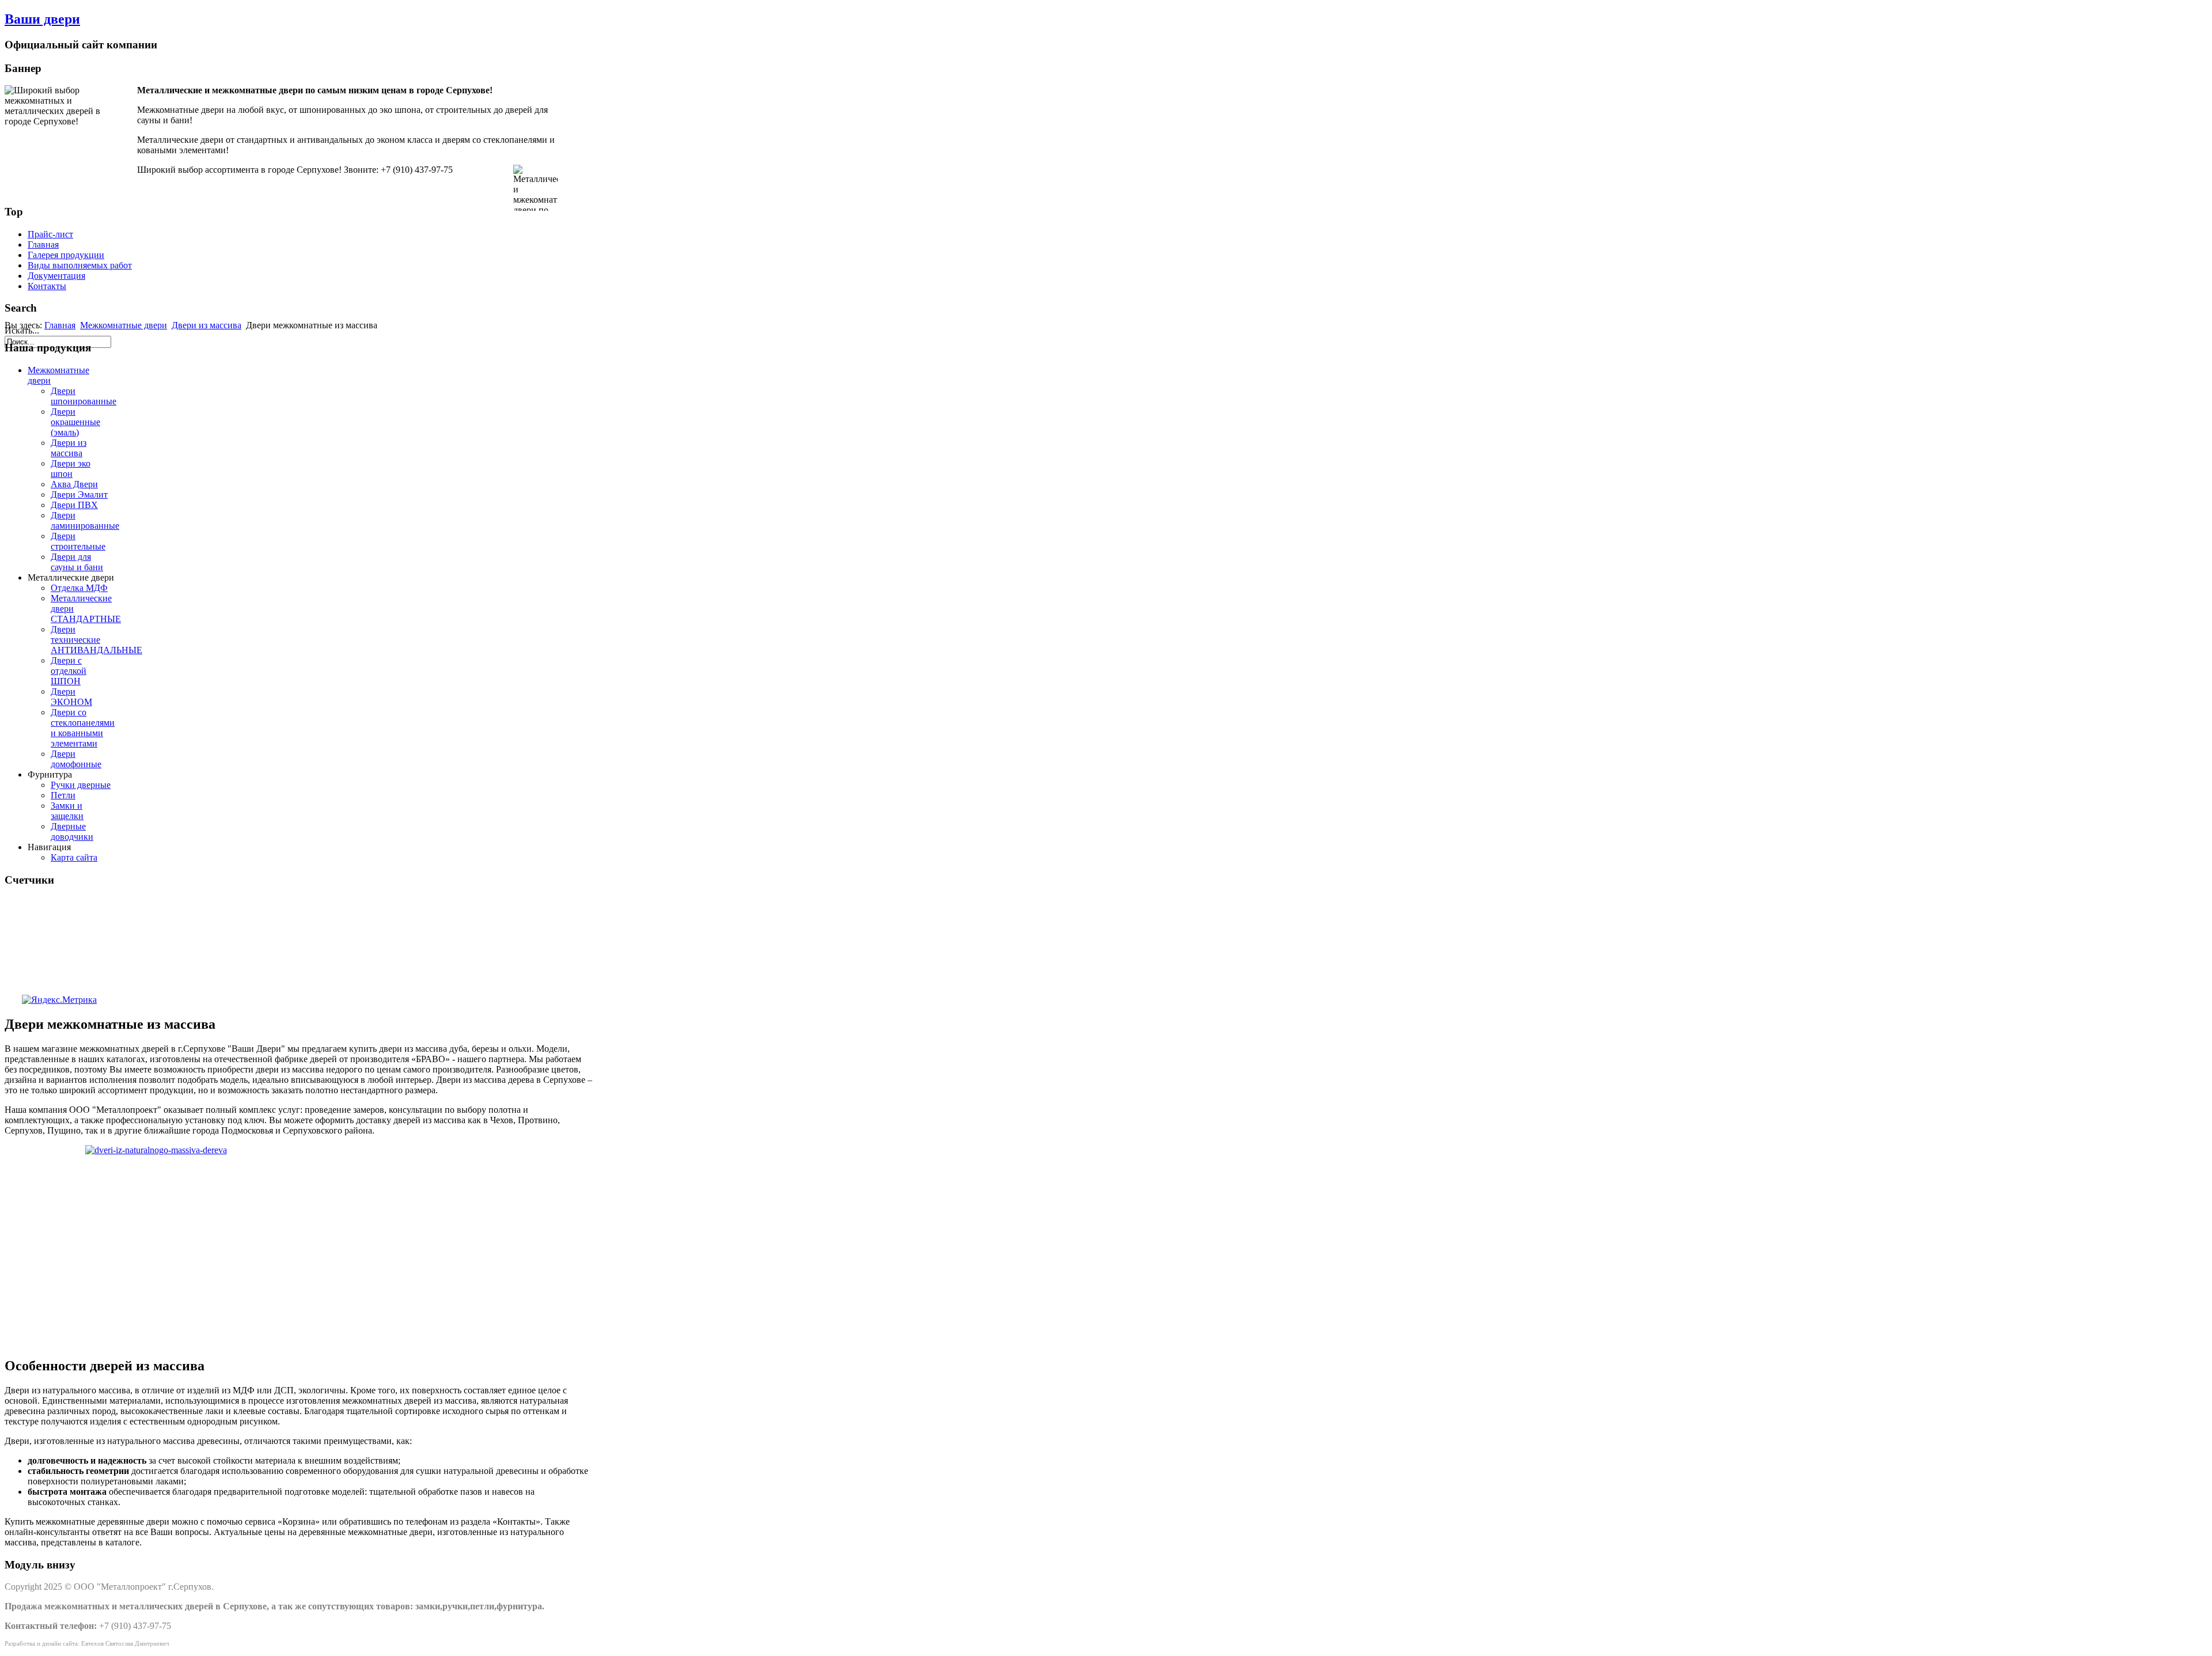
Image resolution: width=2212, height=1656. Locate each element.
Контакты (47, 286)
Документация (56, 276)
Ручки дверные (81, 785)
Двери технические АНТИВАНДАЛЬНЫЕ (96, 640)
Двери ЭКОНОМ (71, 697)
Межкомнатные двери (124, 325)
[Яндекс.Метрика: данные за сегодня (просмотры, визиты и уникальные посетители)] (59, 1000)
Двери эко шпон (71, 469)
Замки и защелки (67, 811)
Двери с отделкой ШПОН (69, 671)
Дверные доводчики (72, 831)
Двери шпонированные (84, 396)
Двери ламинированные (85, 520)
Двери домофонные (76, 759)
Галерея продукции (66, 255)
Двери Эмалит (79, 494)
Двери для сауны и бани (77, 562)
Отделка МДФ (79, 588)
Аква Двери (74, 484)
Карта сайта (74, 857)
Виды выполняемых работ (80, 265)
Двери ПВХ (74, 505)
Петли (63, 795)
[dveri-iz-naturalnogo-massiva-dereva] (298, 1246)
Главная (43, 245)
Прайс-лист (50, 234)
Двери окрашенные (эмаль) (75, 422)
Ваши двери (42, 19)
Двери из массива (207, 325)
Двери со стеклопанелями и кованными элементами (83, 728)
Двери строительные (78, 541)
